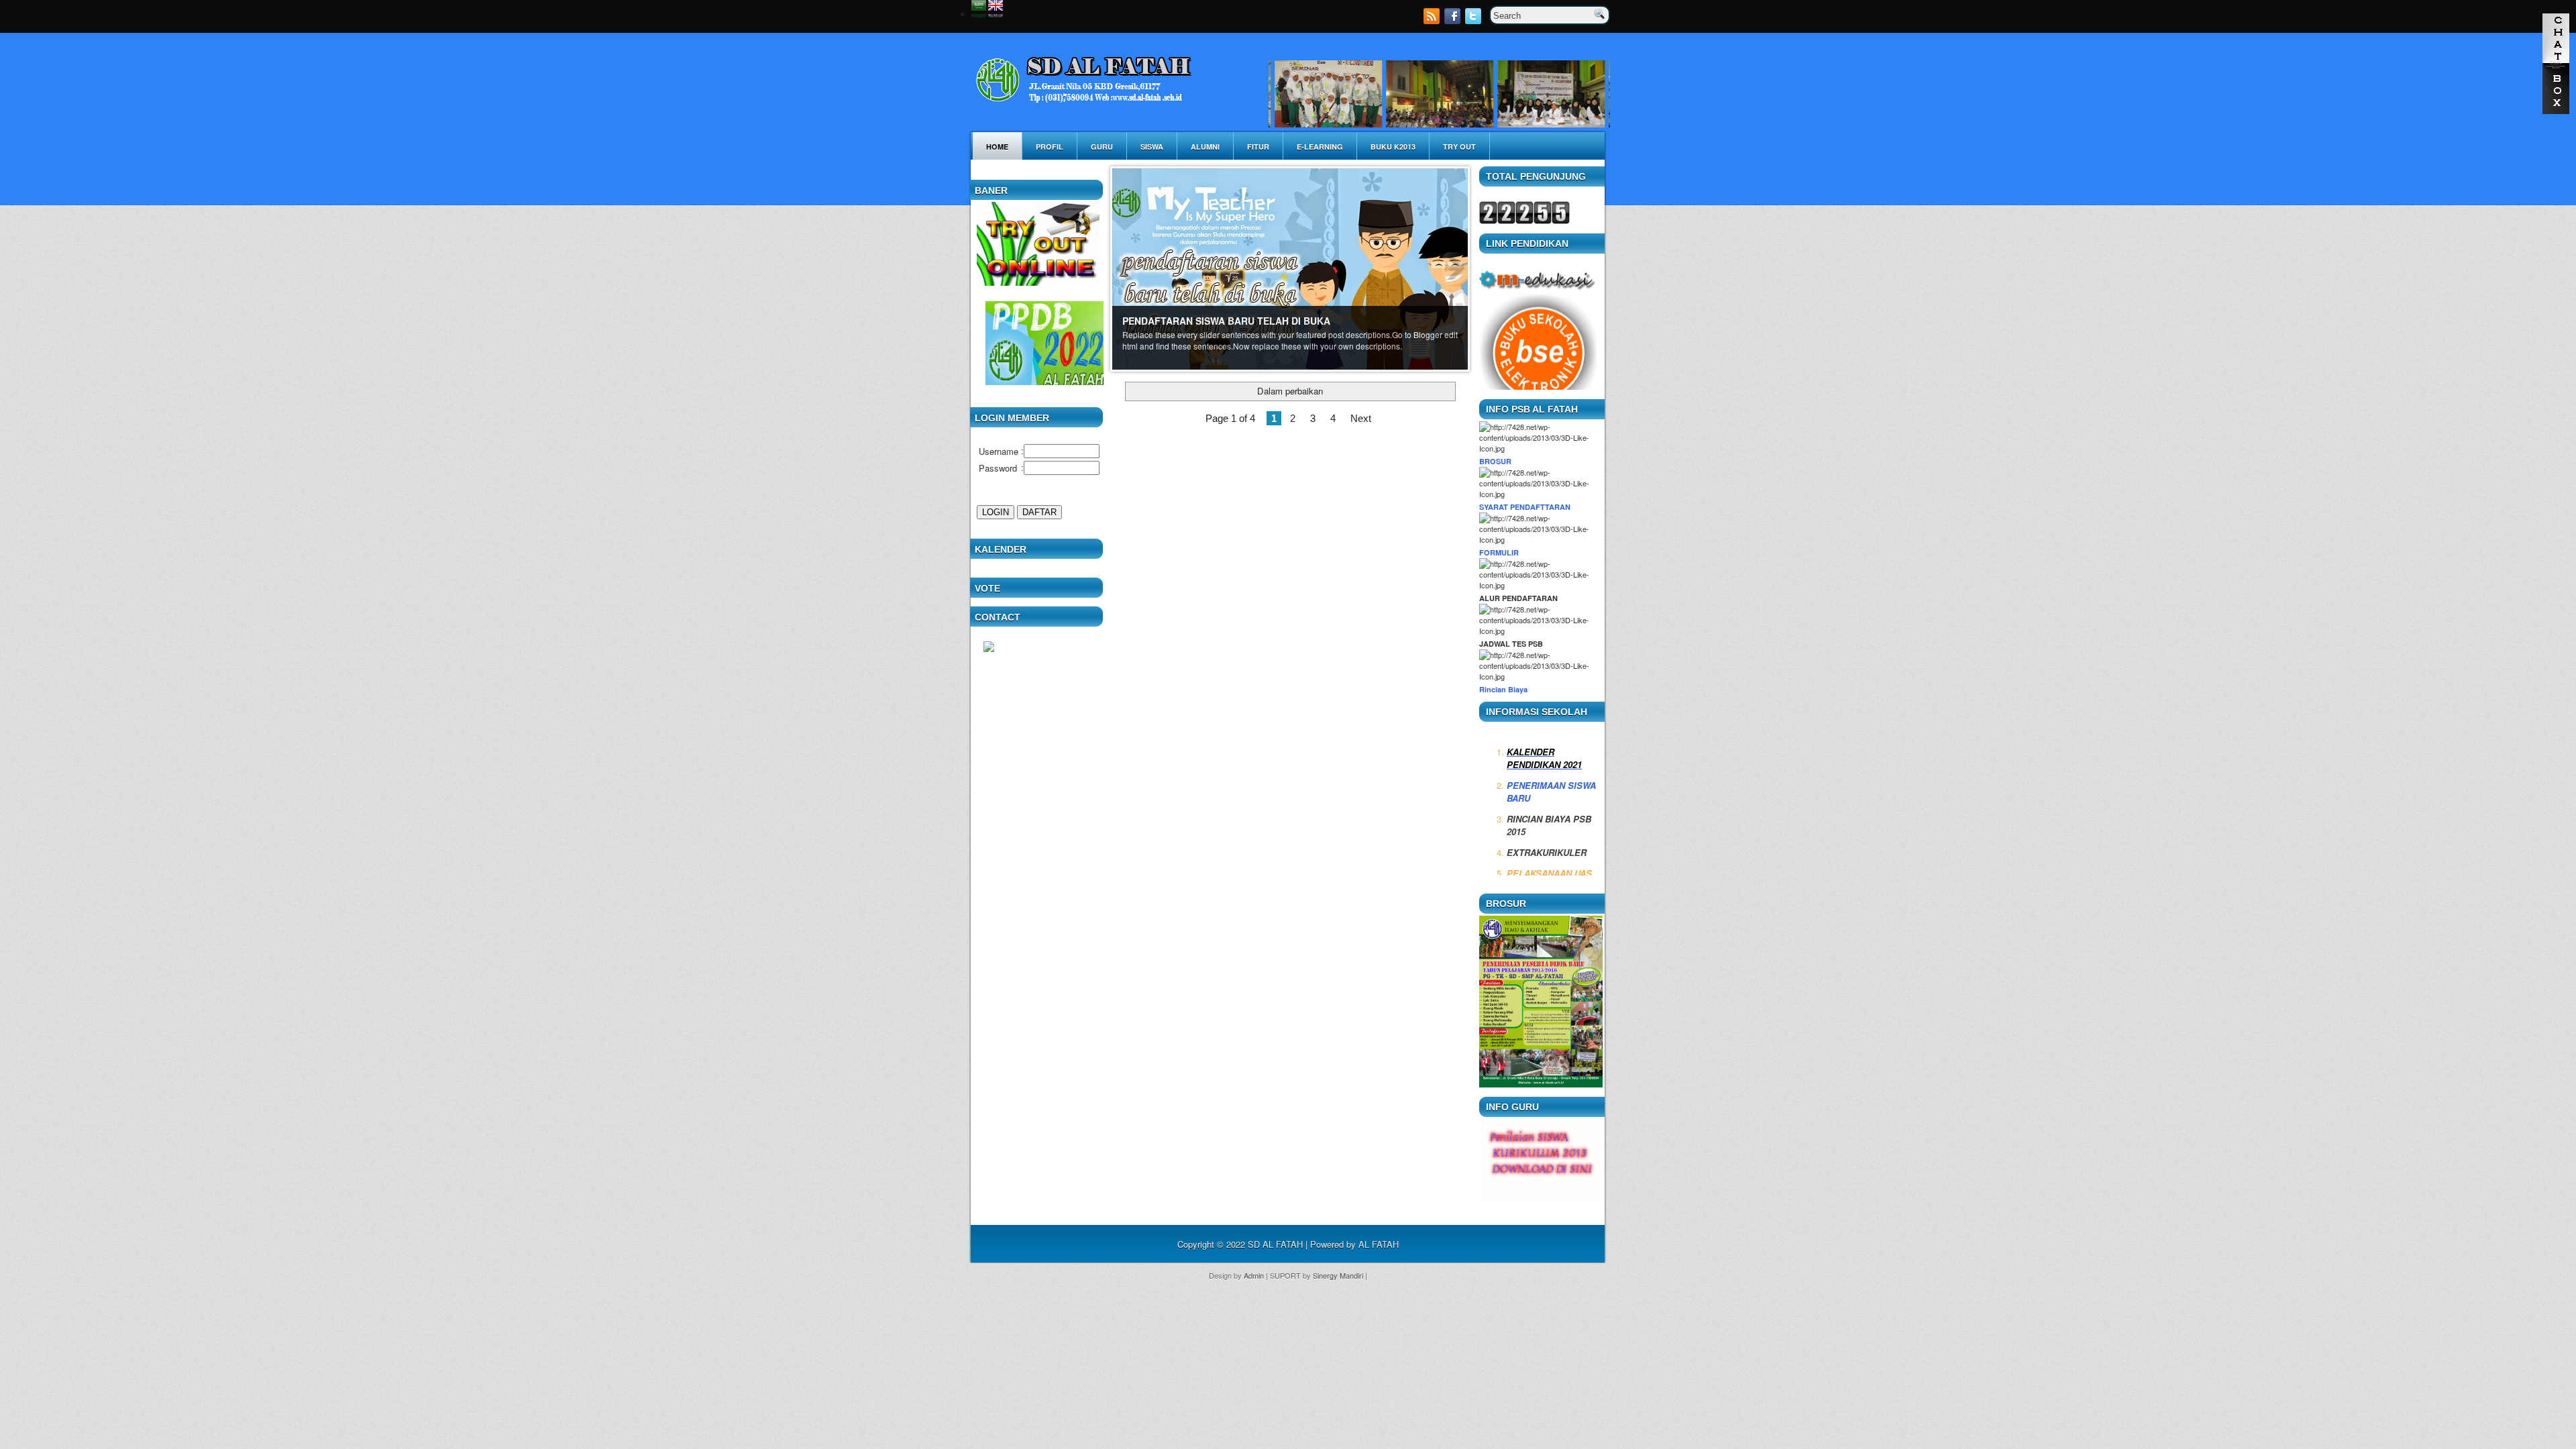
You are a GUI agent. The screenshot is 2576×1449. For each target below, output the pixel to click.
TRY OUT (1459, 147)
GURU (1102, 147)
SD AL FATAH (1275, 1244)
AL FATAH (1379, 1244)
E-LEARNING (1320, 147)
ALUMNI (1205, 147)
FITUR (1258, 147)
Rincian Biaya (1503, 689)
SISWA (1152, 147)
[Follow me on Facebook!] (1454, 20)
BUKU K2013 (1393, 147)
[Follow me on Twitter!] (1474, 20)
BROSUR (1495, 461)
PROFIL (1050, 147)
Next (1361, 418)
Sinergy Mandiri (1338, 1275)
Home (997, 147)
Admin (1254, 1275)
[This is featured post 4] (1290, 268)
